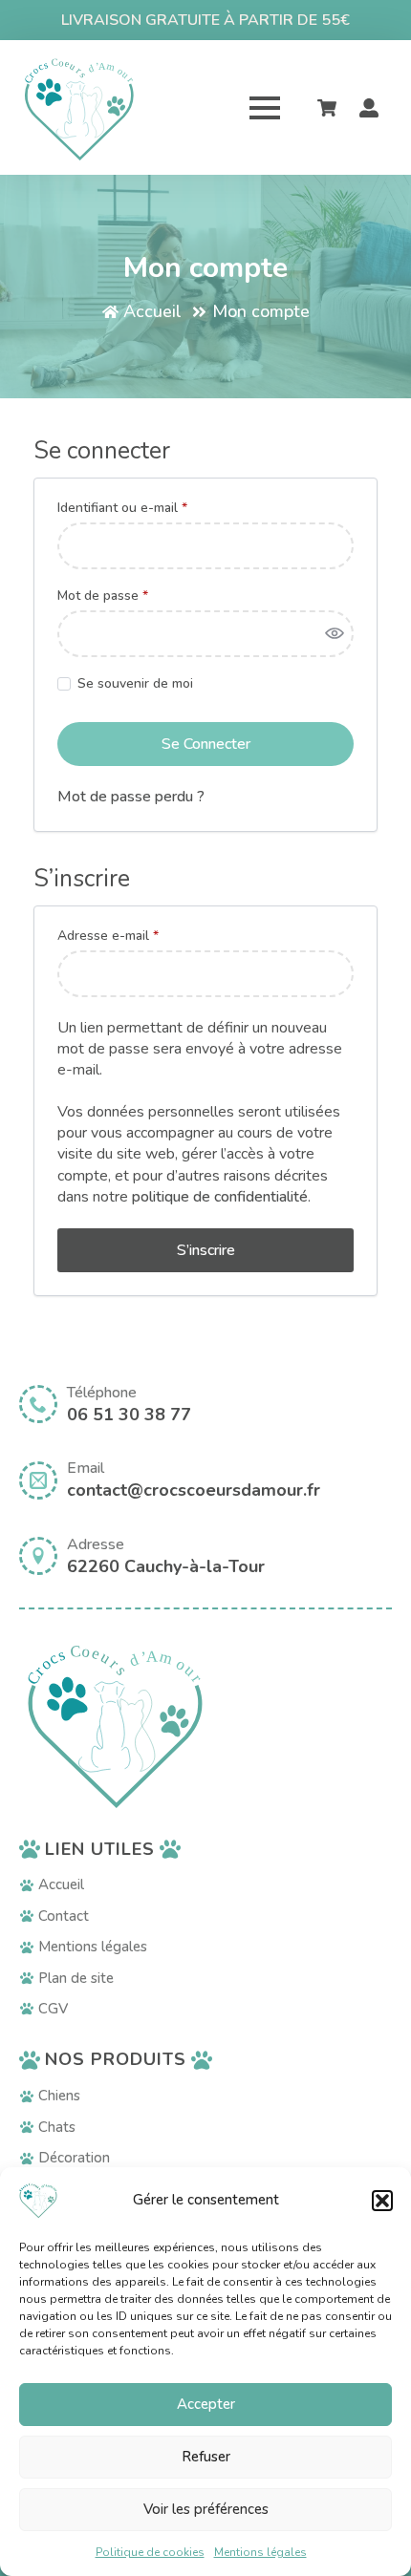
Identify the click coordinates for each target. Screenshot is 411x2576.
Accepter (206, 2404)
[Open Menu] (265, 108)
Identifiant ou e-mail (155, 508)
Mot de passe (136, 596)
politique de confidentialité (220, 1197)
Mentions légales (260, 2552)
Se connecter (206, 744)
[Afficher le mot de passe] (335, 634)
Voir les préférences (206, 2509)
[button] (382, 2201)
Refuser (206, 2457)
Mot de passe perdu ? (131, 797)
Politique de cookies (150, 2552)
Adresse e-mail (141, 936)
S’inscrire (206, 1250)
